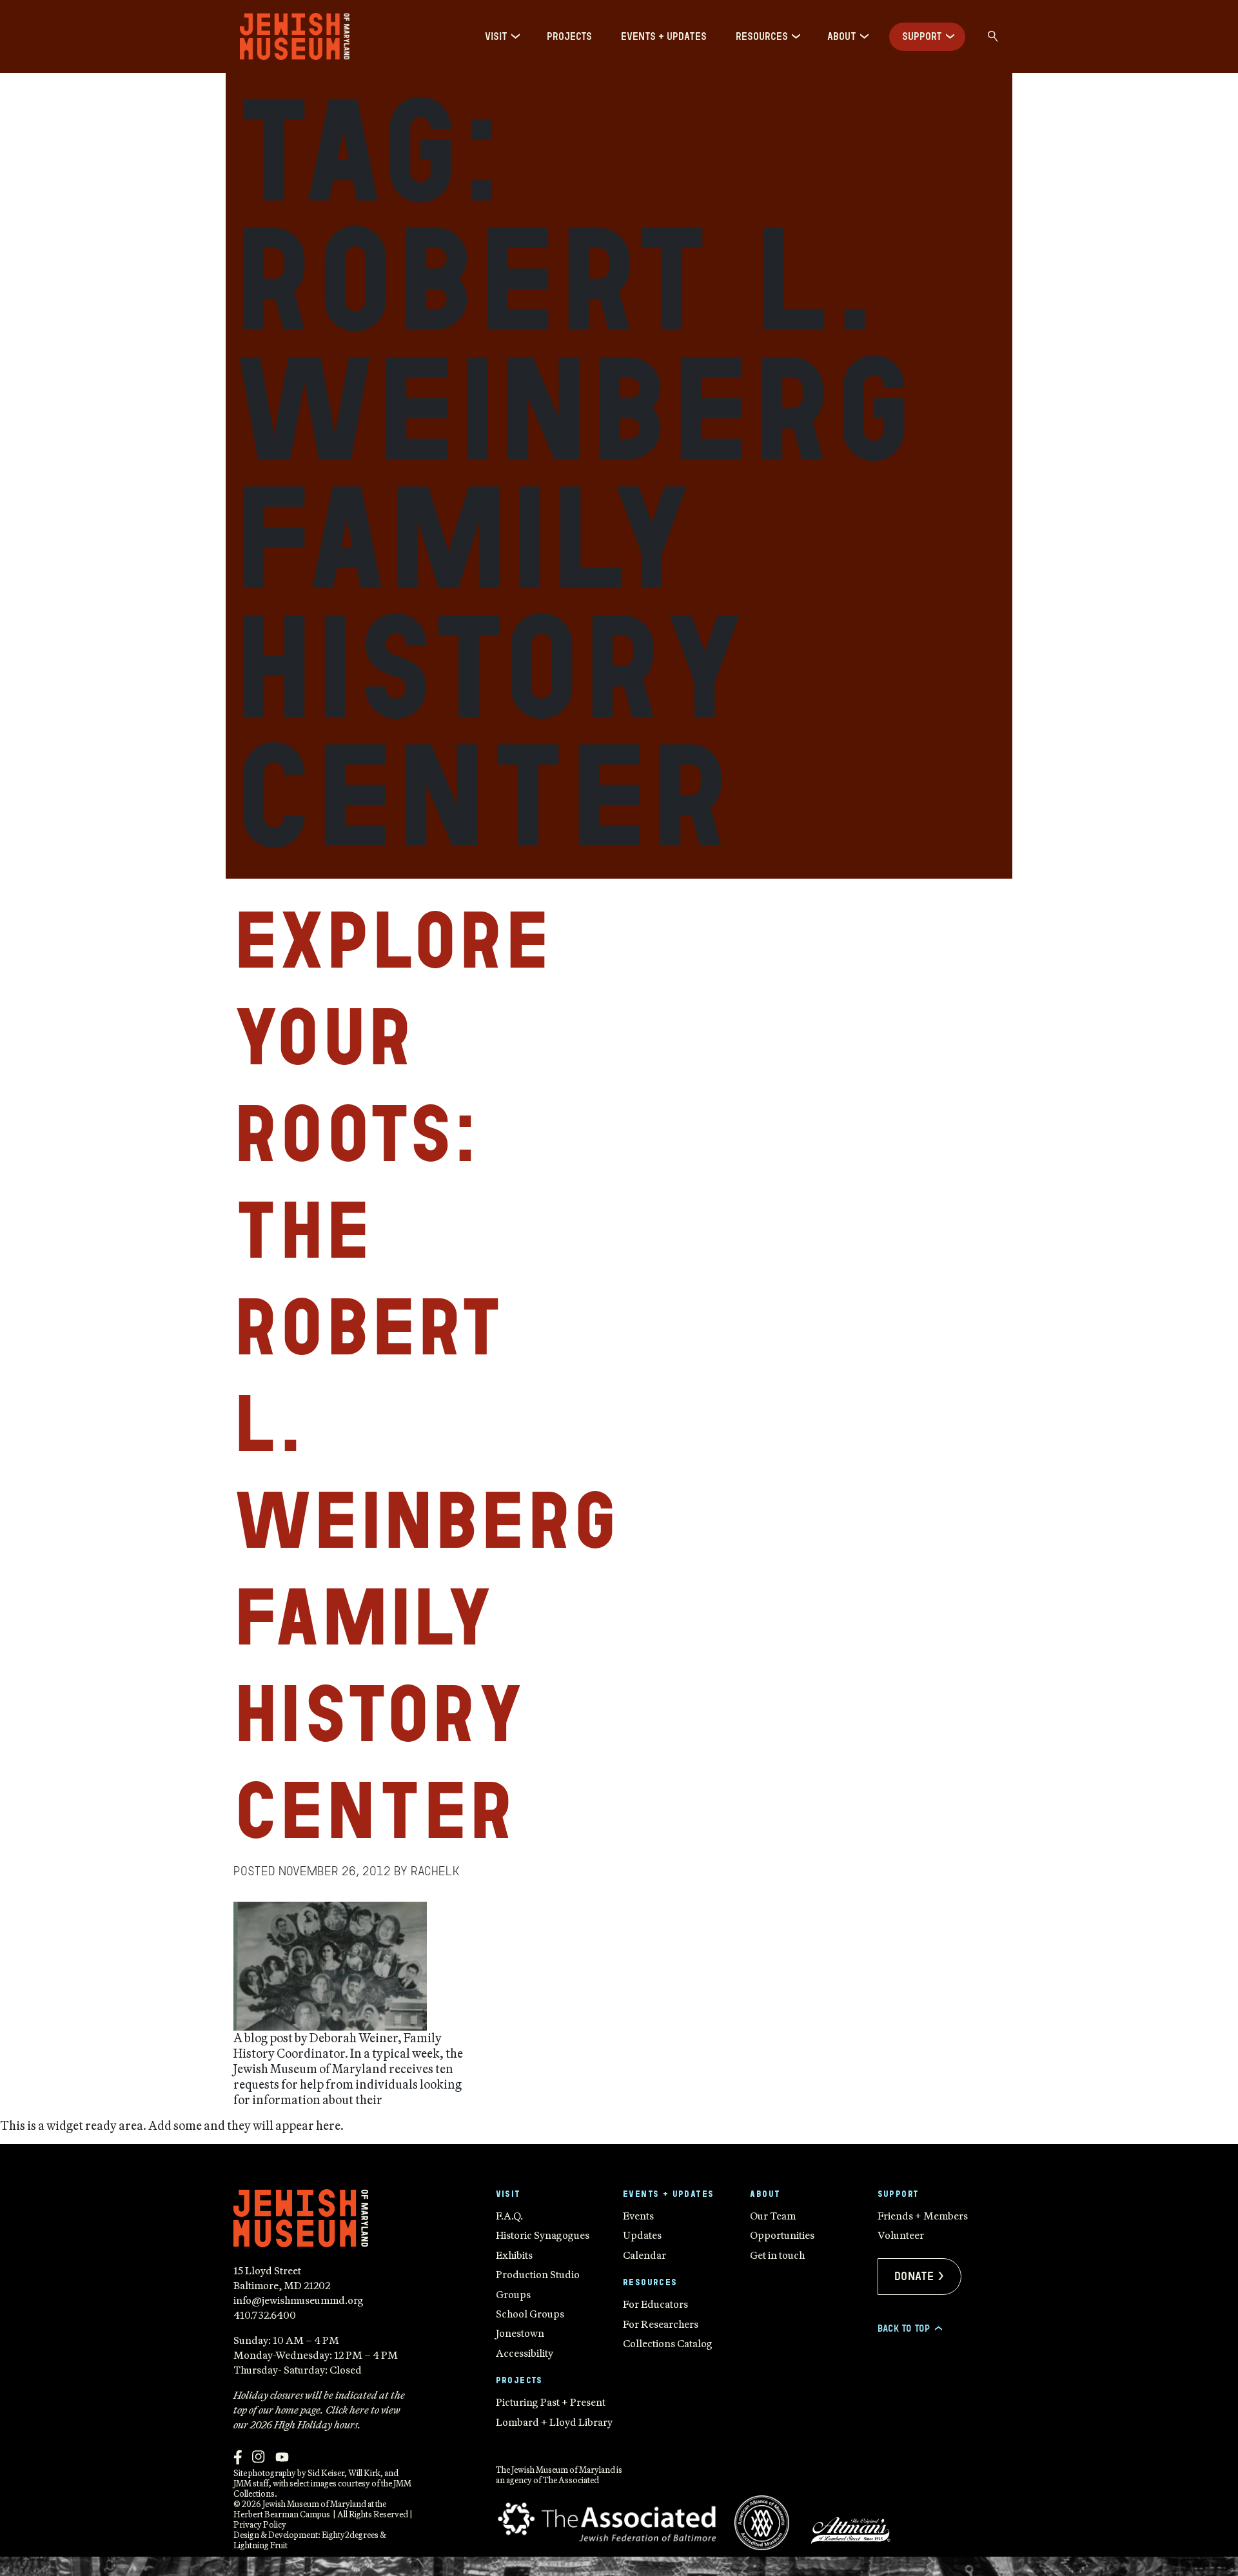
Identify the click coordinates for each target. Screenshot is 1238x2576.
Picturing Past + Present (551, 2402)
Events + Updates (664, 36)
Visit (496, 36)
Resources (762, 36)
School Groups (530, 2314)
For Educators (655, 2304)
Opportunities (782, 2235)
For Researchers (661, 2324)
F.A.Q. (509, 2216)
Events (638, 2216)
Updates (642, 2235)
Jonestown (520, 2333)
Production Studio (538, 2274)
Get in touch (777, 2255)
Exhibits (514, 2255)
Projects (569, 36)
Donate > (919, 2276)
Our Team (773, 2216)
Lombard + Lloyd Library (554, 2422)
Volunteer (901, 2235)
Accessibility (525, 2353)
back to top (909, 2328)
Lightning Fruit (260, 2545)
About (842, 36)
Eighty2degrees (350, 2535)
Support (922, 36)
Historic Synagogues (543, 2235)
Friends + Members (923, 2216)
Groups (513, 2294)
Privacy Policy (260, 2524)
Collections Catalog (668, 2343)
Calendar (644, 2255)
